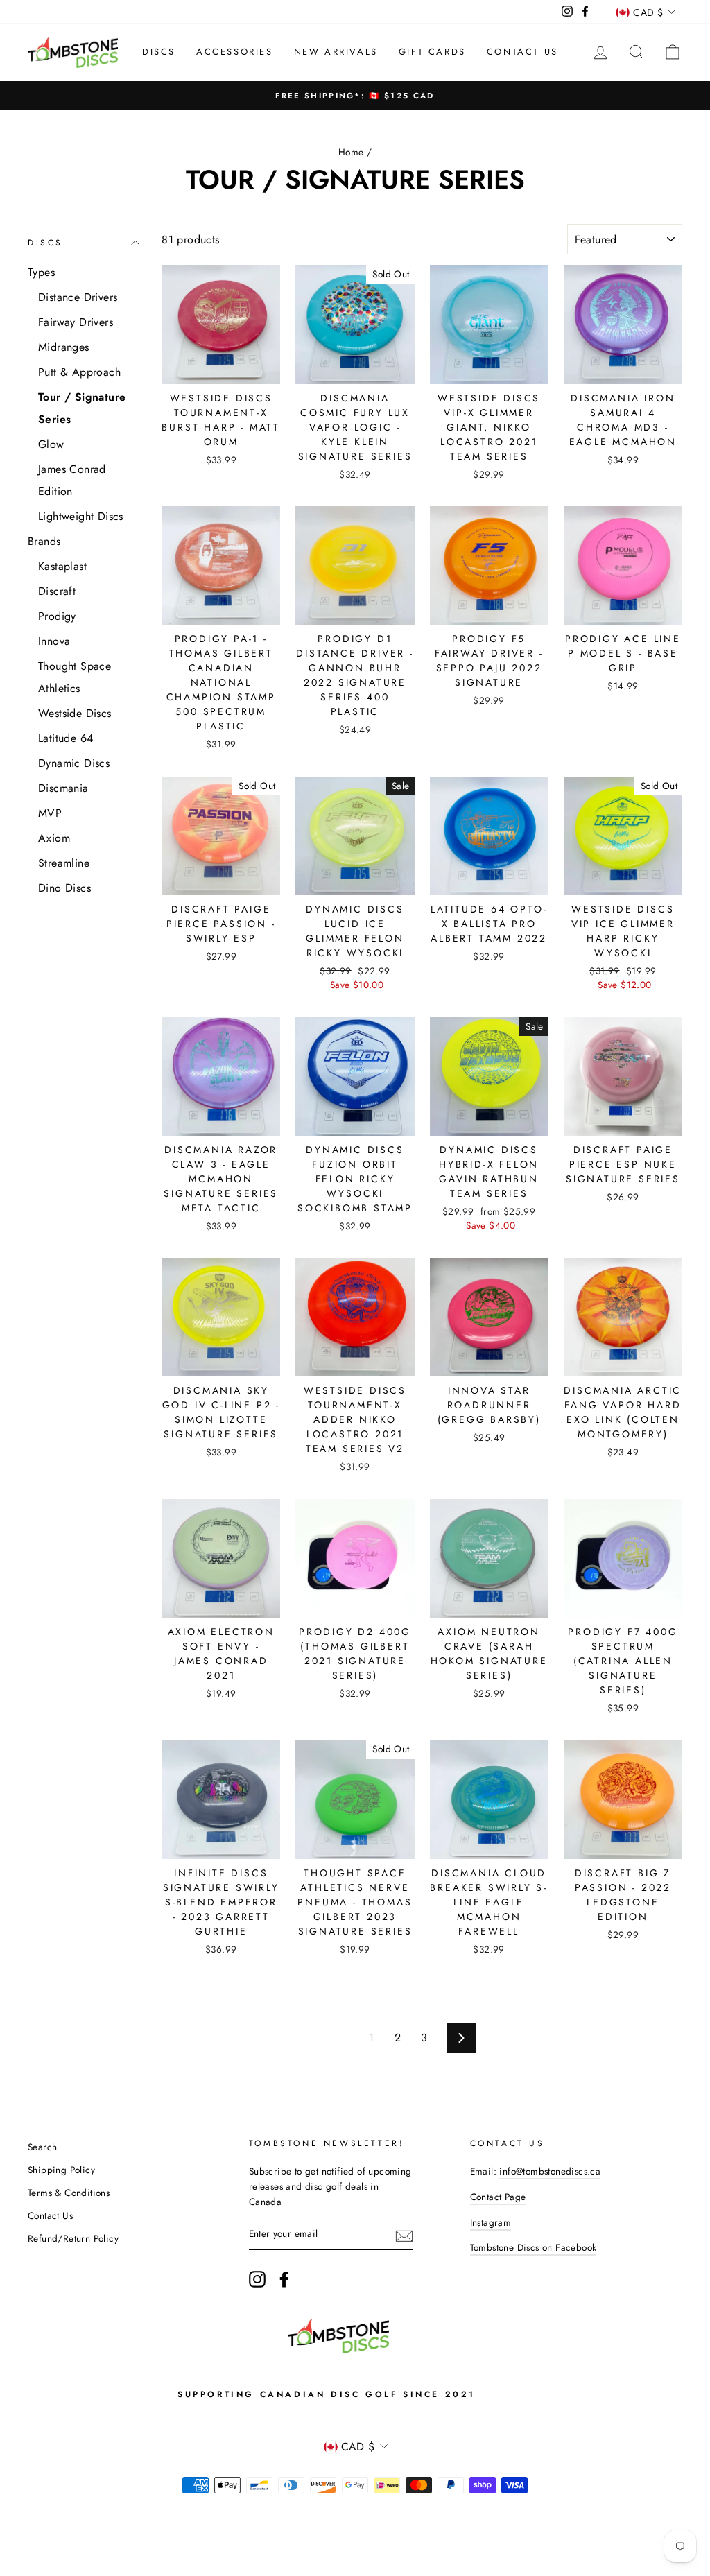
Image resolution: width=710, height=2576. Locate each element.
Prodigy (57, 616)
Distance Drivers (78, 297)
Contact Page (498, 2197)
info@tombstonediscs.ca (550, 2171)
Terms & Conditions (69, 2193)
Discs (159, 52)
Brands (44, 541)
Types (41, 272)
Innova (54, 641)
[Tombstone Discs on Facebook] (284, 2279)
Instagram (491, 2222)
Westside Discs (75, 713)
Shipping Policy (61, 2170)
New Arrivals (336, 52)
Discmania (63, 788)
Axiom (54, 838)
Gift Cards (432, 52)
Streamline (64, 863)
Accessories (235, 52)
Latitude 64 (66, 738)
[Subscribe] (404, 2235)
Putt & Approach (79, 372)
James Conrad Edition (72, 480)
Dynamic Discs (74, 763)
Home (351, 152)
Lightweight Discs (81, 516)
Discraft (57, 591)
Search (42, 2147)
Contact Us (522, 52)
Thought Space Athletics (75, 677)
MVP (50, 813)
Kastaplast (62, 566)
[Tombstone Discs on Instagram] (257, 2279)
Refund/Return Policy (73, 2238)
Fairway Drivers (76, 322)
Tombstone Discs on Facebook (534, 2247)
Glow (51, 444)
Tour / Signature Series (82, 408)
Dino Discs (64, 888)
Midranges (64, 347)
